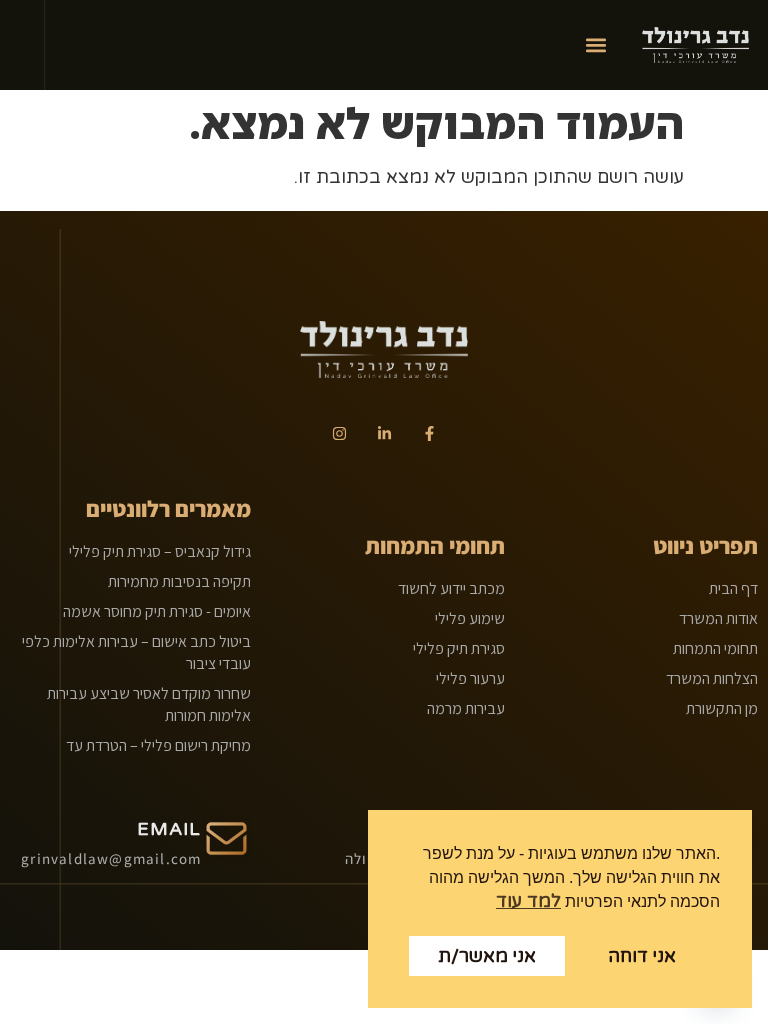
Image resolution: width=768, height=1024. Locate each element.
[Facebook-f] (429, 433)
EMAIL (169, 829)
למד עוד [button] (528, 901)
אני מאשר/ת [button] (487, 956)
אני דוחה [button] (642, 956)
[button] (595, 45)
